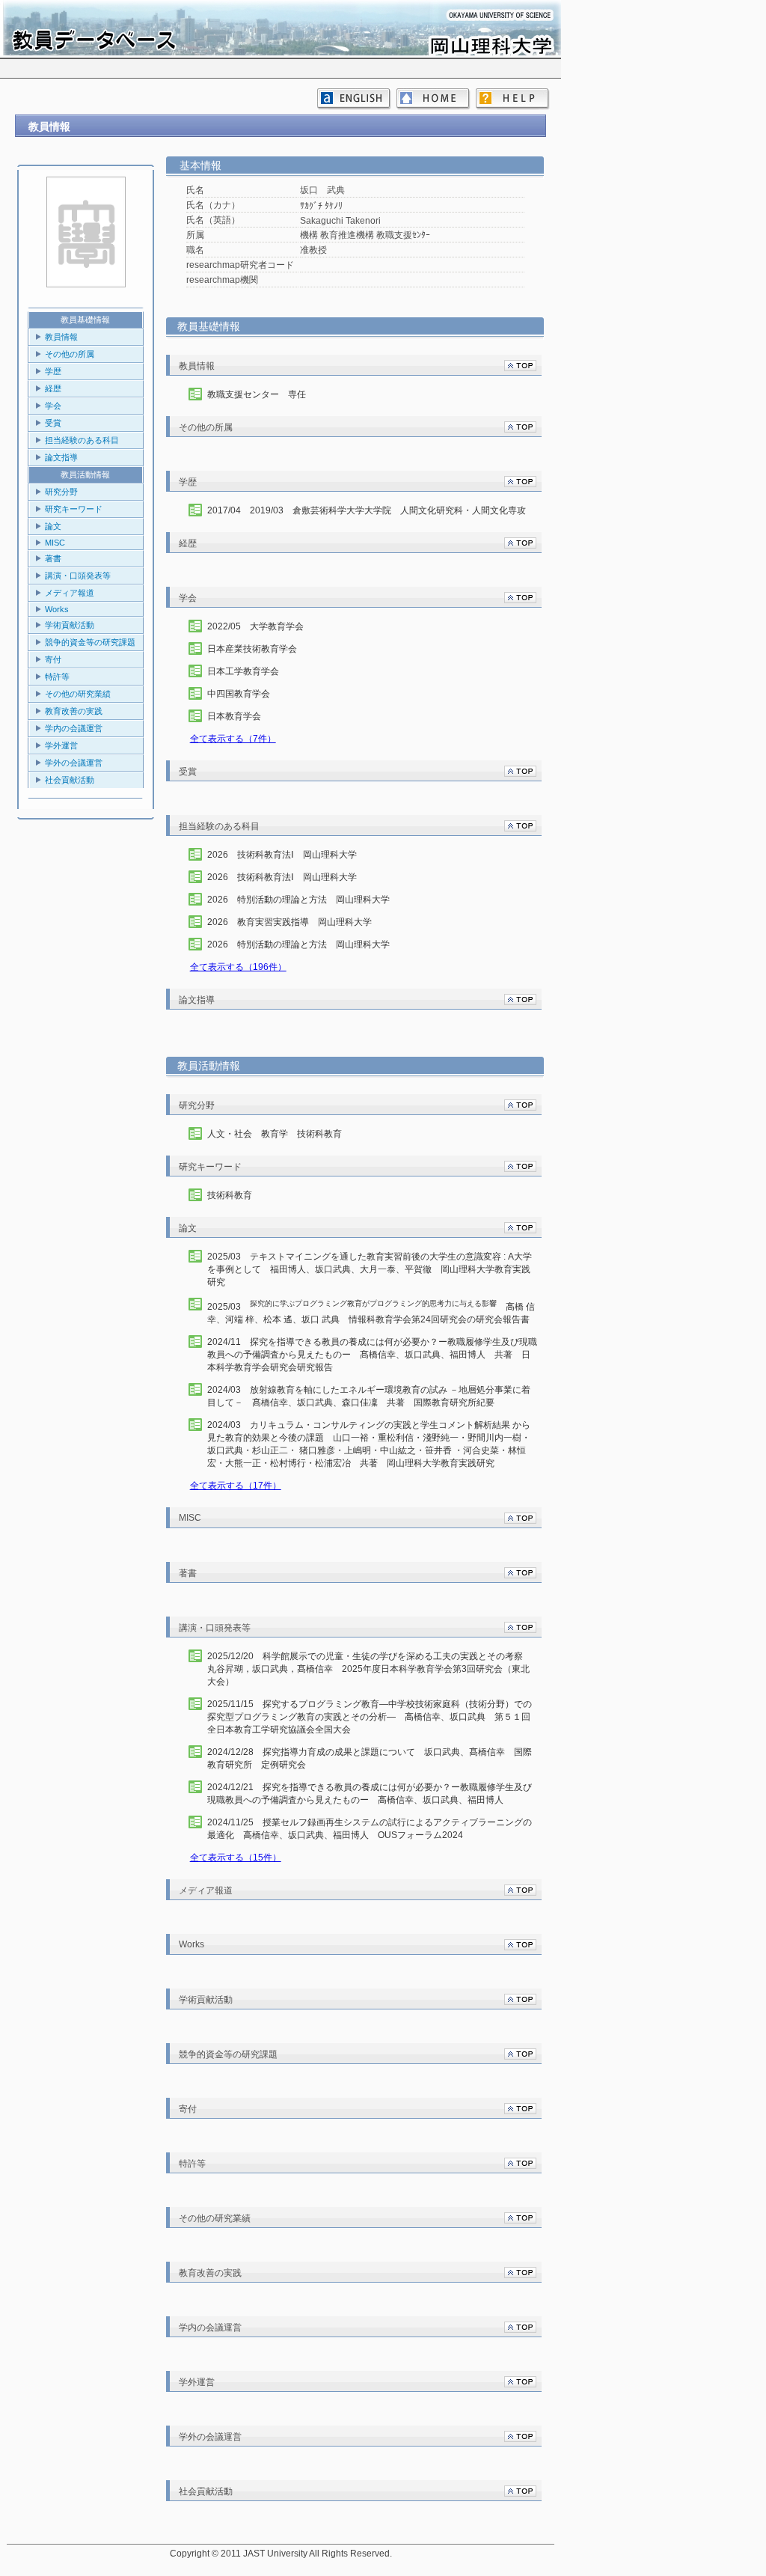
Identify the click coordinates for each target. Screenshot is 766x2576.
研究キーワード (74, 509)
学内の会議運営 (74, 728)
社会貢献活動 (70, 780)
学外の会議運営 (74, 763)
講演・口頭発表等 (78, 576)
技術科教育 (230, 1195)
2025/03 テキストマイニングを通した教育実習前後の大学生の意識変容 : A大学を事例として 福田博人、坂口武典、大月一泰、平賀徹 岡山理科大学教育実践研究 (370, 1269)
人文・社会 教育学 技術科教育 (275, 1134)
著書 (53, 558)
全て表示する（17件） (236, 1486)
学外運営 (61, 745)
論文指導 (61, 457)
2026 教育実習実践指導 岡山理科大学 (289, 922)
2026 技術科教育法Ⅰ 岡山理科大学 (282, 855)
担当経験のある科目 (82, 440)
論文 (53, 526)
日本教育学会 (234, 716)
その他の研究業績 (78, 694)
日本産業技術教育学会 (252, 649)
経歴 (53, 388)
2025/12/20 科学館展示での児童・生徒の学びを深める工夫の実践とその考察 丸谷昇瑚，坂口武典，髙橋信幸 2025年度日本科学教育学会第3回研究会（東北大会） (370, 1669)
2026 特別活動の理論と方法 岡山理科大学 (298, 900)
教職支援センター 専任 (257, 394)
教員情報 (61, 337)
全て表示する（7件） (233, 739)
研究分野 (61, 492)
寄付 (53, 659)
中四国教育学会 (239, 694)
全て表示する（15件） (236, 1858)
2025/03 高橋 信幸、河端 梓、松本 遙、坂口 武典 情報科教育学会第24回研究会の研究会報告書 (371, 1312)
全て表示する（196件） (238, 967)
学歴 (53, 371)
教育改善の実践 (74, 711)
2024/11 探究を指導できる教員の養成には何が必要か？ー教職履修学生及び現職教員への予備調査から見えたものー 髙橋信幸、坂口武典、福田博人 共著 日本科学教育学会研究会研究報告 (372, 1355)
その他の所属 (70, 354)
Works (57, 609)
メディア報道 (70, 593)
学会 (53, 406)
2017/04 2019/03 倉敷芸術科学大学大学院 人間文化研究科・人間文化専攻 (367, 510)
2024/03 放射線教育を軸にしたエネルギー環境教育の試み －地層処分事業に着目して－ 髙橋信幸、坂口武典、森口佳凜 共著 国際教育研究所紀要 (369, 1396)
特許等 (57, 677)
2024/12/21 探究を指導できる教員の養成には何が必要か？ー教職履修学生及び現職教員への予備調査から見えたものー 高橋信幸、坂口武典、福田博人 (370, 1794)
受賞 (53, 423)
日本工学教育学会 (243, 671)
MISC (55, 543)
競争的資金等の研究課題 (90, 642)
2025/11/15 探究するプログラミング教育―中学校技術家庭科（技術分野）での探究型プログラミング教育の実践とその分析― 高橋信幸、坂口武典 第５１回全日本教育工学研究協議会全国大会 (370, 1717)
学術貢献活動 (70, 625)
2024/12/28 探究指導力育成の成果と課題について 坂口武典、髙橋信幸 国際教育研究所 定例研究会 (370, 1758)
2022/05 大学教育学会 (255, 626)
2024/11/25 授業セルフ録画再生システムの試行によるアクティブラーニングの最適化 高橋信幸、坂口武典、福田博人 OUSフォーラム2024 (370, 1829)
